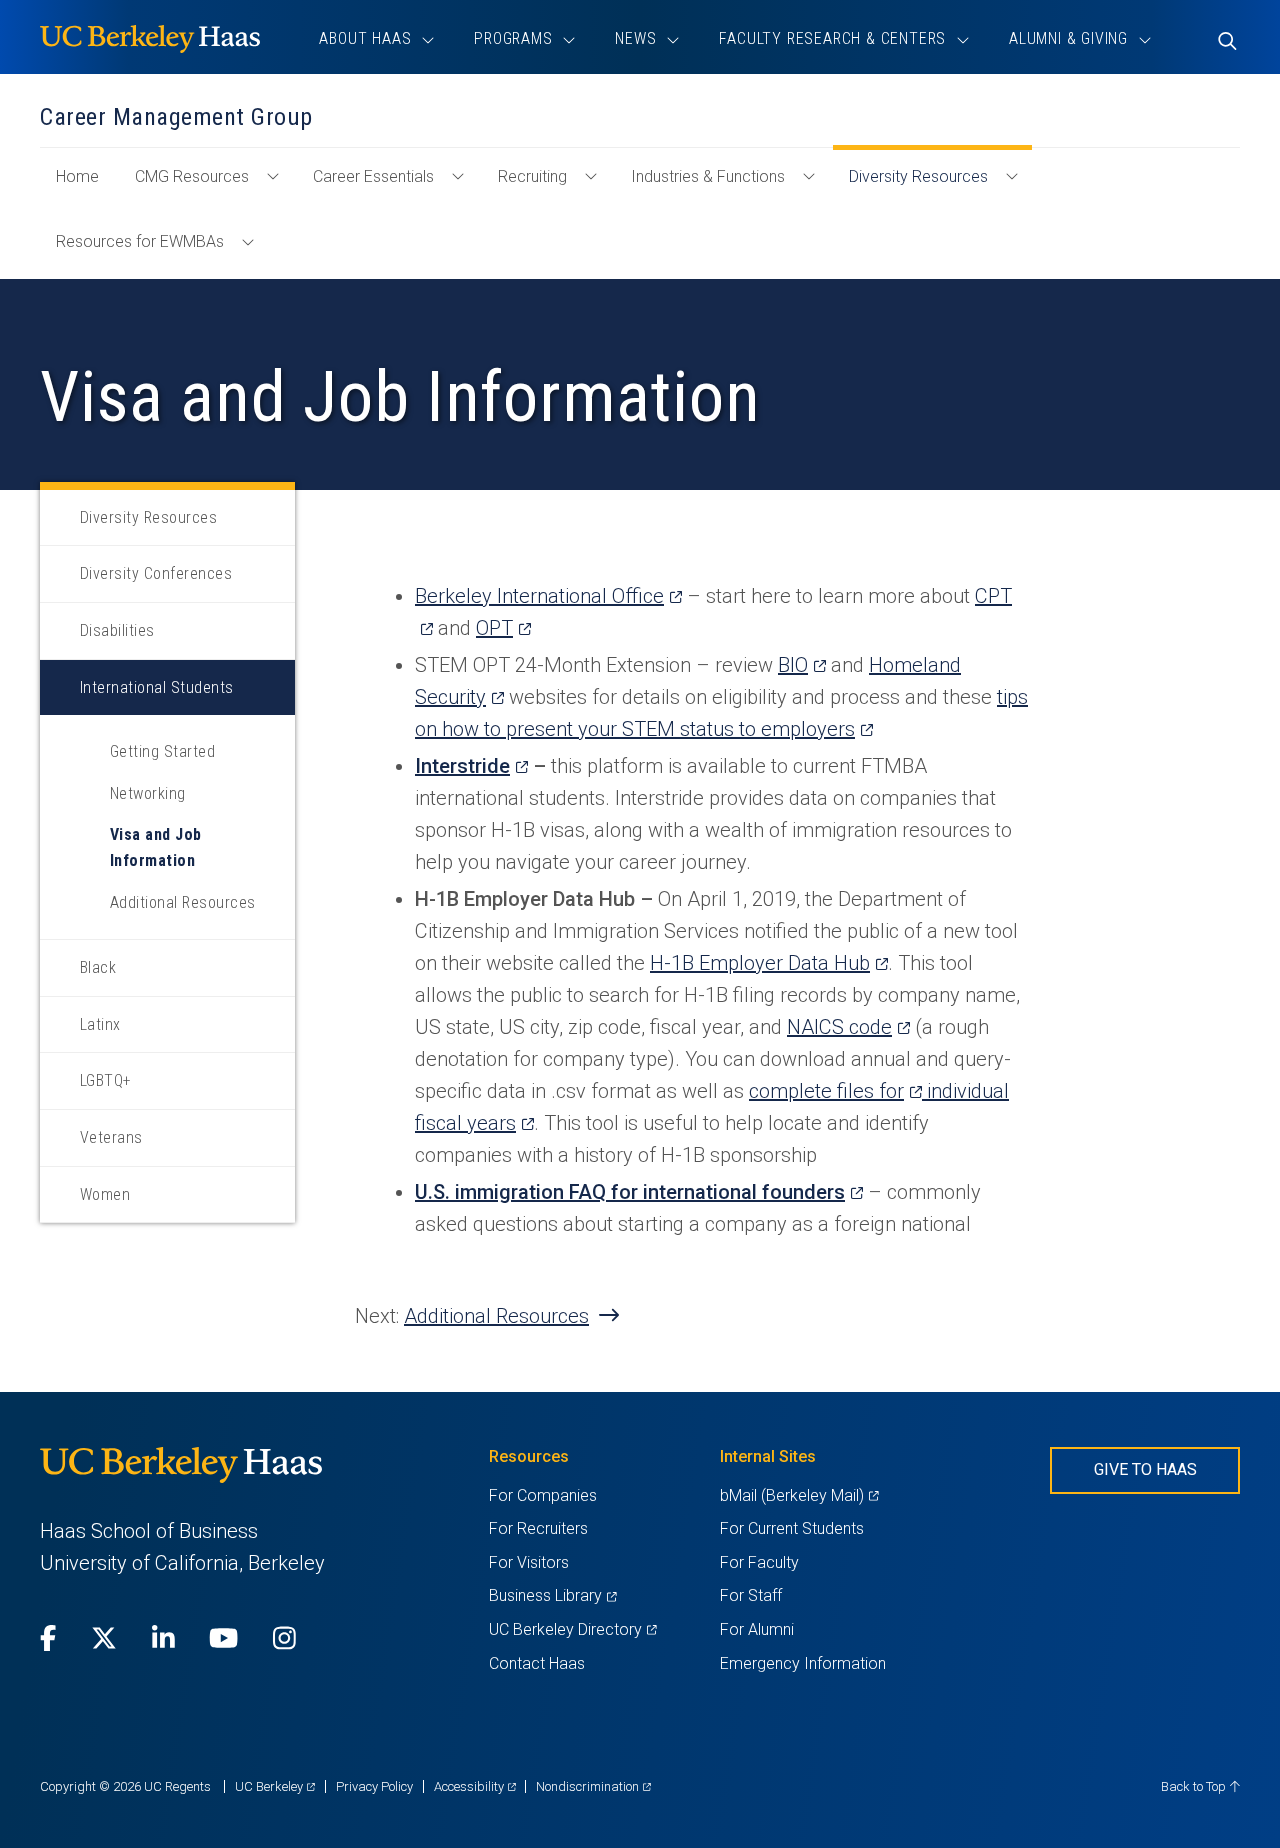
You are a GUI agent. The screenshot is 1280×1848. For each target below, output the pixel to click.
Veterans (111, 1137)
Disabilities (117, 630)
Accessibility (475, 1786)
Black (98, 967)
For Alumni (757, 1629)
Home (85, 186)
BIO (802, 665)
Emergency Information (803, 1663)
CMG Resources (192, 176)
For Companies (543, 1495)
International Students (157, 687)
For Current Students (792, 1528)
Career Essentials (373, 176)
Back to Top (1195, 1786)
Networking (148, 793)
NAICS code (848, 1027)
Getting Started (162, 751)
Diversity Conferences (156, 573)
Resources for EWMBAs (140, 241)
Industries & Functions (708, 176)
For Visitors (529, 1562)
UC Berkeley (275, 1786)
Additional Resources (183, 902)
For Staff (751, 1595)
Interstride (471, 766)
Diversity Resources (918, 176)
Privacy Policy (374, 1786)
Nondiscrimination (593, 1786)
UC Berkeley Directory (572, 1629)
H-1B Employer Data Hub (769, 963)
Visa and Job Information (156, 847)
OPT (503, 628)
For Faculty (759, 1562)
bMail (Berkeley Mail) (799, 1495)
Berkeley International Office (548, 596)
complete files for (835, 1091)
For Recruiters (538, 1528)
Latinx (100, 1024)
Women (105, 1194)
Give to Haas (1145, 1469)
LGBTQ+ (106, 1080)
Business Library (552, 1595)
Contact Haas (537, 1663)
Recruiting (532, 176)
